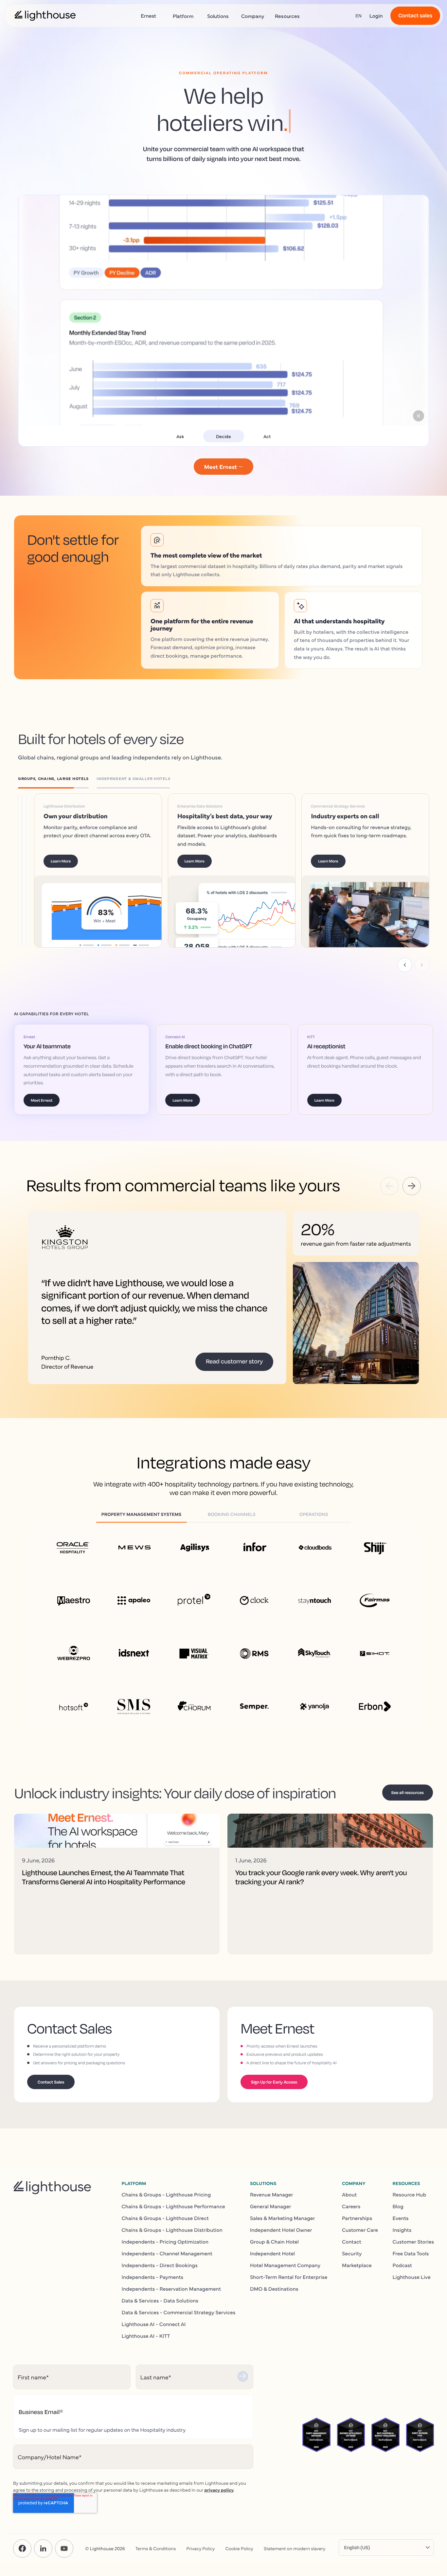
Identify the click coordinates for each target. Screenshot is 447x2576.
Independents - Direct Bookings (160, 2265)
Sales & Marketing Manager (283, 2218)
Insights (402, 2230)
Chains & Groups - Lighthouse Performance (173, 2206)
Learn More (71, 861)
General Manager (271, 2206)
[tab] (57, 780)
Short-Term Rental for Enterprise (289, 2277)
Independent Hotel (272, 2253)
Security (352, 2253)
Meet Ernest (42, 1100)
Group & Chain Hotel (274, 2242)
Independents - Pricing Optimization (165, 2242)
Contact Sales (51, 2082)
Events (401, 2218)
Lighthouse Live (412, 2277)
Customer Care (360, 2230)
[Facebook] (22, 2549)
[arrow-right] (412, 1186)
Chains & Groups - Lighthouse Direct (165, 2218)
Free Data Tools (411, 2253)
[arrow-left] (389, 1186)
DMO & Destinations (274, 2289)
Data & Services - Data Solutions (160, 2301)
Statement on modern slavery (295, 2548)
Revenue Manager (272, 2194)
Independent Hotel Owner (281, 2230)
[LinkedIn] (43, 2549)
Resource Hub (410, 2194)
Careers (351, 2206)
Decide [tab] (223, 436)
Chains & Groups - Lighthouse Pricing (166, 2194)
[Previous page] (405, 965)
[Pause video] (419, 416)
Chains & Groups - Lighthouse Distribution (172, 2230)
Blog (398, 2206)
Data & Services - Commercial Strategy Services (179, 2312)
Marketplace (357, 2265)
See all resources (408, 1792)
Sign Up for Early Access (274, 2082)
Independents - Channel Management (167, 2253)
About (349, 2194)
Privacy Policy (201, 2548)
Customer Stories (413, 2242)
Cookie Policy (239, 2548)
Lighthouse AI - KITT (146, 2336)
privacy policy (219, 2490)
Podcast (402, 2265)
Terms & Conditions (156, 2548)
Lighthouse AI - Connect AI (154, 2324)
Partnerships (357, 2218)
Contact (352, 2242)
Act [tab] (267, 436)
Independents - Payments (153, 2277)
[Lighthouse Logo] (45, 16)
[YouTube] (64, 2549)
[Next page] (422, 965)
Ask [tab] (180, 436)
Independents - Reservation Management (171, 2289)
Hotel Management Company (285, 2265)
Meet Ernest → (224, 466)
